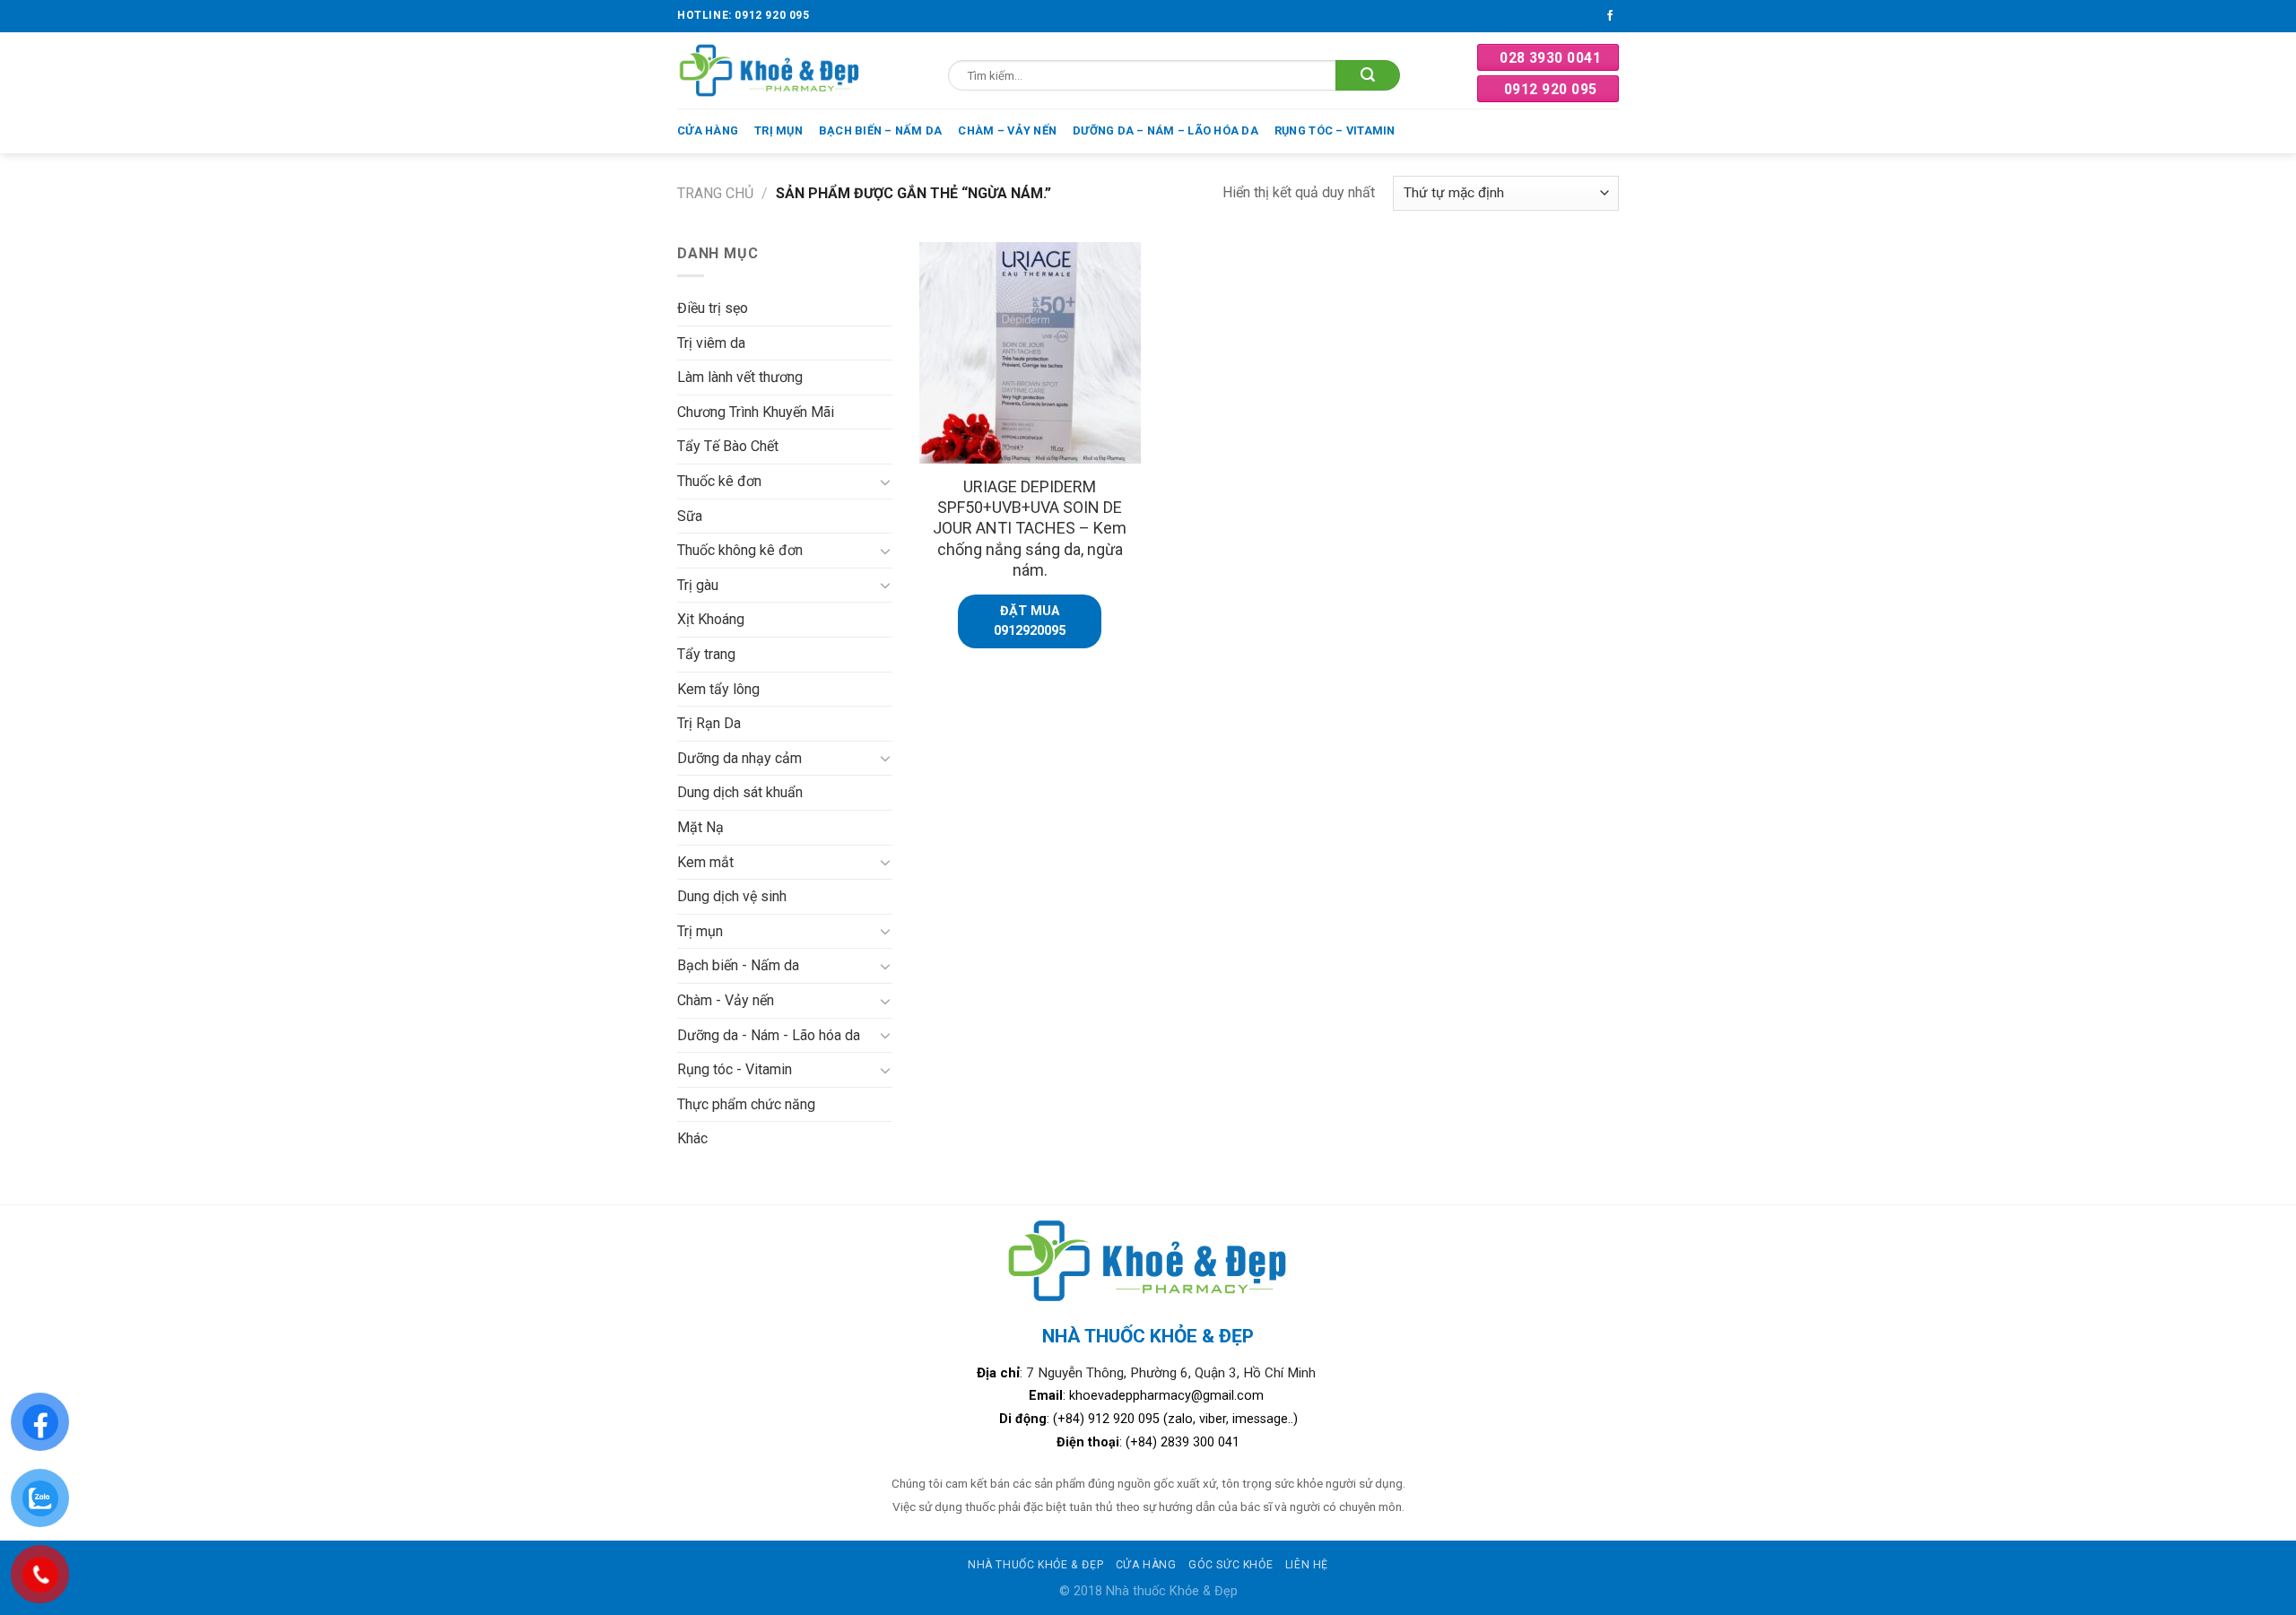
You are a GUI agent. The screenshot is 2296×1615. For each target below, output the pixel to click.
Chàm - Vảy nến (726, 1000)
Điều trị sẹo (713, 308)
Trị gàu (698, 585)
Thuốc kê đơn (719, 481)
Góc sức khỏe (1231, 1565)
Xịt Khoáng (711, 619)
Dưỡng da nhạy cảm (739, 758)
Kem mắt (705, 862)
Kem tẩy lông (718, 689)
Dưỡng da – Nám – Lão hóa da (1165, 130)
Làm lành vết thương (740, 377)
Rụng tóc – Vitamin (1335, 130)
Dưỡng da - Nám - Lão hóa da (769, 1035)
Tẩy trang (706, 654)
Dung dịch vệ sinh (732, 896)
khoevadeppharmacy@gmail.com (1168, 1396)
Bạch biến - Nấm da (738, 965)
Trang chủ (715, 193)
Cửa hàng (708, 130)
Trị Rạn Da (709, 723)
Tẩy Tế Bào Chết (728, 446)
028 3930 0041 (1550, 58)
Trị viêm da (711, 343)
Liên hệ (1307, 1565)
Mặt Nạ (700, 827)
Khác (692, 1138)
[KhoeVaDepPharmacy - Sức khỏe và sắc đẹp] (770, 70)
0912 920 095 (1551, 89)
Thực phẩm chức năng (746, 1104)
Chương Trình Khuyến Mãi (756, 412)
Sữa (690, 516)
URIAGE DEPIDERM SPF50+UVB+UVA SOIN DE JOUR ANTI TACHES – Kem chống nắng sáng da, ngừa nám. (1030, 529)
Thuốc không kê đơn (740, 550)
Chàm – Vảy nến (1007, 130)
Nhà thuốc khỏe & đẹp (1035, 1565)
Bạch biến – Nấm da (881, 130)
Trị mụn (778, 130)
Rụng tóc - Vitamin (735, 1069)
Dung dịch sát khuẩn (740, 792)
